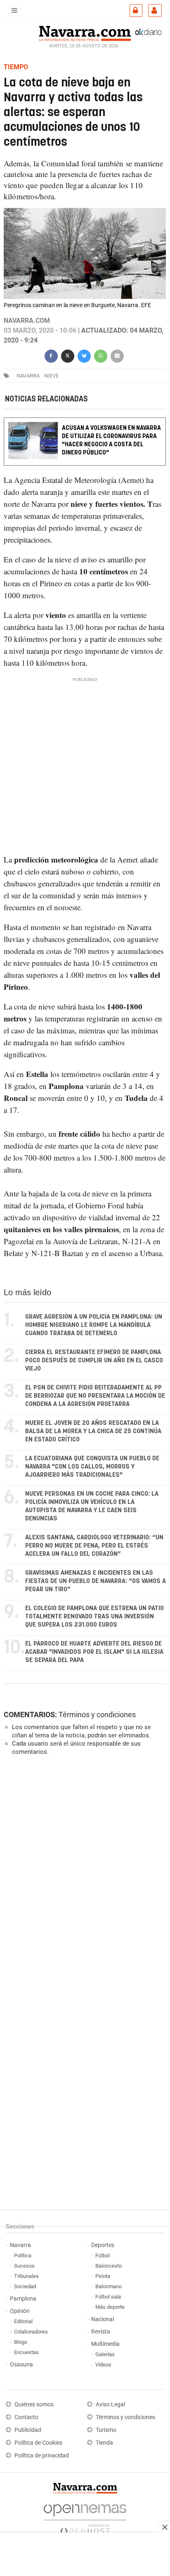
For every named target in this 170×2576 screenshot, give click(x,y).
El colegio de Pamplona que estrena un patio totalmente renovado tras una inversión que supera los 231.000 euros (94, 1617)
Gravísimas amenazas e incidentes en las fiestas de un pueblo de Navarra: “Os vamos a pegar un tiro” (96, 1581)
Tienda (104, 2443)
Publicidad (28, 2430)
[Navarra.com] (85, 33)
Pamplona (23, 2299)
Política (23, 2255)
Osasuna (21, 2365)
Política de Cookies (38, 2443)
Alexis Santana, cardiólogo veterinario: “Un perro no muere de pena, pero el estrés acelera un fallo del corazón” (94, 1546)
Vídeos (103, 2365)
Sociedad (25, 2286)
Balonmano (109, 2286)
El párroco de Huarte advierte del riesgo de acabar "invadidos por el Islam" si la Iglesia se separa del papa (94, 1652)
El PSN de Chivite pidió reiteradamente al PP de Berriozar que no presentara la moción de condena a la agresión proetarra (95, 1396)
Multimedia (105, 2344)
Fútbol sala (108, 2297)
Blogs (21, 2342)
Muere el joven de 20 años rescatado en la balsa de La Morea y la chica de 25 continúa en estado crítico (93, 1431)
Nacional (103, 2319)
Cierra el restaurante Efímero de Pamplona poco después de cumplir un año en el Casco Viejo (94, 1360)
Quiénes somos (34, 2405)
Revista (101, 2332)
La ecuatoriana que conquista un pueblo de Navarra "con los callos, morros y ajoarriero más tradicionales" (92, 1467)
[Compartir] (51, 355)
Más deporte (110, 2307)
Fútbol (103, 2255)
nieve (51, 376)
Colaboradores (31, 2332)
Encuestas (26, 2352)
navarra (28, 376)
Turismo (106, 2430)
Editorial (23, 2321)
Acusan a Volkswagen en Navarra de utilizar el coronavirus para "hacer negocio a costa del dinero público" (111, 441)
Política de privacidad (42, 2456)
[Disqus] (83, 1875)
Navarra (20, 2245)
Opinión (20, 2311)
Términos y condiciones (97, 1715)
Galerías (105, 2354)
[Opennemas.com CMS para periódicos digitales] (85, 2517)
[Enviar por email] (117, 355)
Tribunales (26, 2276)
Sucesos (24, 2266)
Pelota (103, 2276)
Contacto (26, 2417)
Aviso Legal (110, 2405)
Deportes (103, 2245)
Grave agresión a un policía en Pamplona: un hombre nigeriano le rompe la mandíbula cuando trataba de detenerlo (94, 1325)
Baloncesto (109, 2266)
